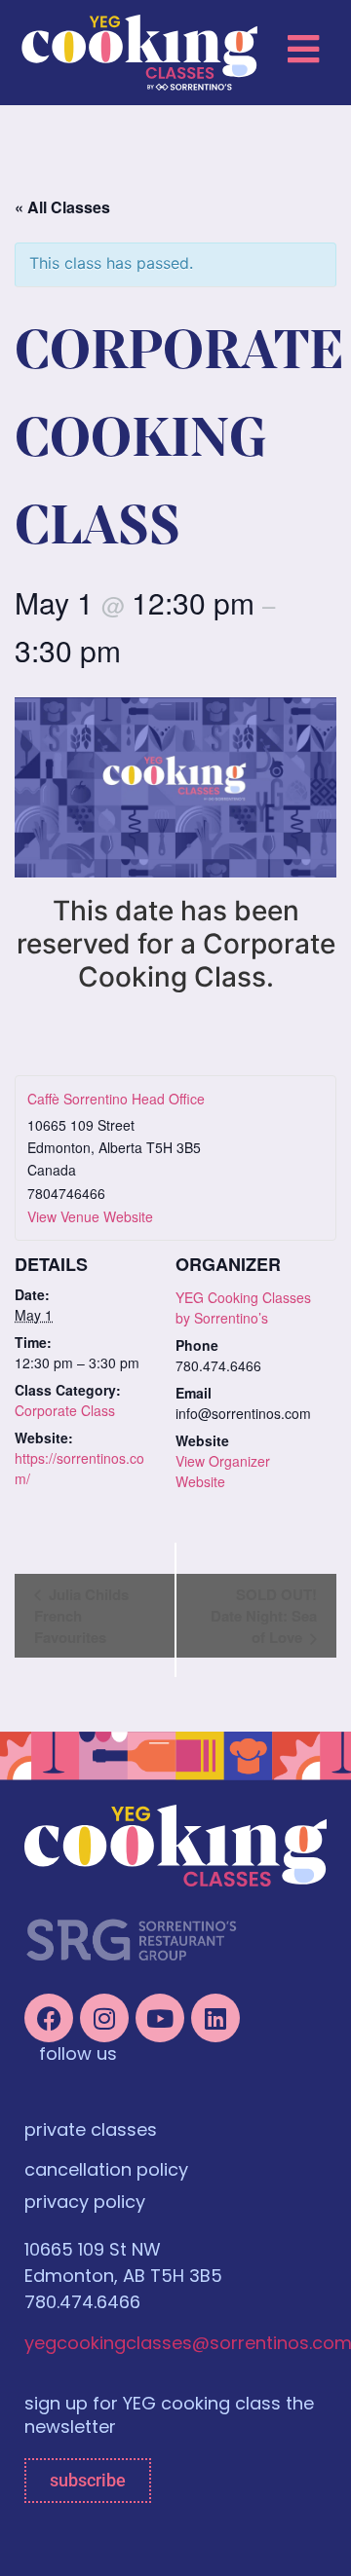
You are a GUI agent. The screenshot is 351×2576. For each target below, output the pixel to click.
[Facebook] (49, 2018)
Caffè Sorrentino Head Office (116, 1099)
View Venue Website (90, 1216)
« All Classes (62, 207)
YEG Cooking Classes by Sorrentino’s (243, 1307)
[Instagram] (104, 2018)
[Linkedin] (215, 2018)
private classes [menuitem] (91, 2132)
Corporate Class (65, 1410)
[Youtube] (160, 2018)
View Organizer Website (223, 1471)
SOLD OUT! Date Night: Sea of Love (264, 1616)
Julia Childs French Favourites (81, 1616)
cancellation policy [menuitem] (106, 2172)
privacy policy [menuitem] (85, 2204)
